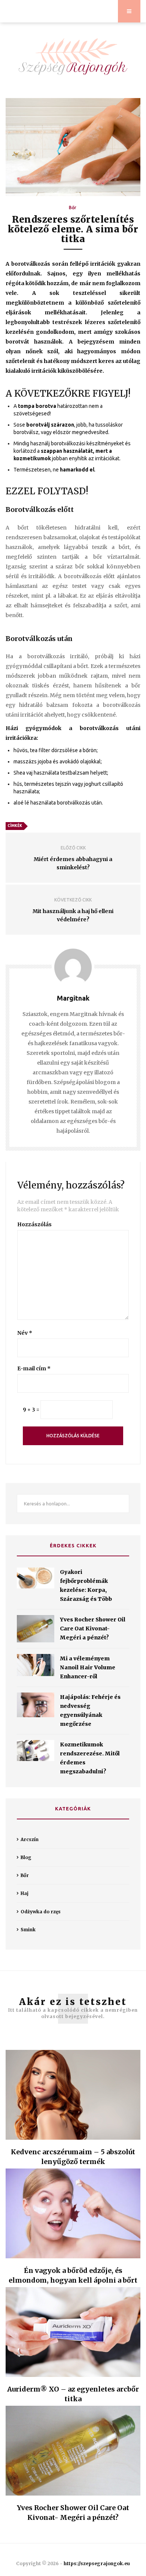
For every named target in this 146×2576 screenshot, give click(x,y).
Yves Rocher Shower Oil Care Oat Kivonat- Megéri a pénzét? (93, 1629)
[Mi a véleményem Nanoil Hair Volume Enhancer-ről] (36, 1665)
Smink (28, 1930)
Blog (26, 1857)
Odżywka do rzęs (41, 1912)
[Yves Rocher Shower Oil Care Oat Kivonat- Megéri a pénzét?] (36, 1629)
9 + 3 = (31, 1410)
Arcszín (30, 1839)
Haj (25, 1893)
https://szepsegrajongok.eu (97, 2563)
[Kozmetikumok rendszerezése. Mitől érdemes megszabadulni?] (36, 1751)
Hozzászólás (34, 1224)
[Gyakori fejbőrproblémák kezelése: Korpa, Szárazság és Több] (36, 1578)
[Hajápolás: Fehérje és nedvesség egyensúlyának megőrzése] (36, 1705)
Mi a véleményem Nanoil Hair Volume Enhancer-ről (88, 1667)
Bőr (73, 207)
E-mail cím (34, 1368)
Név (25, 1333)
